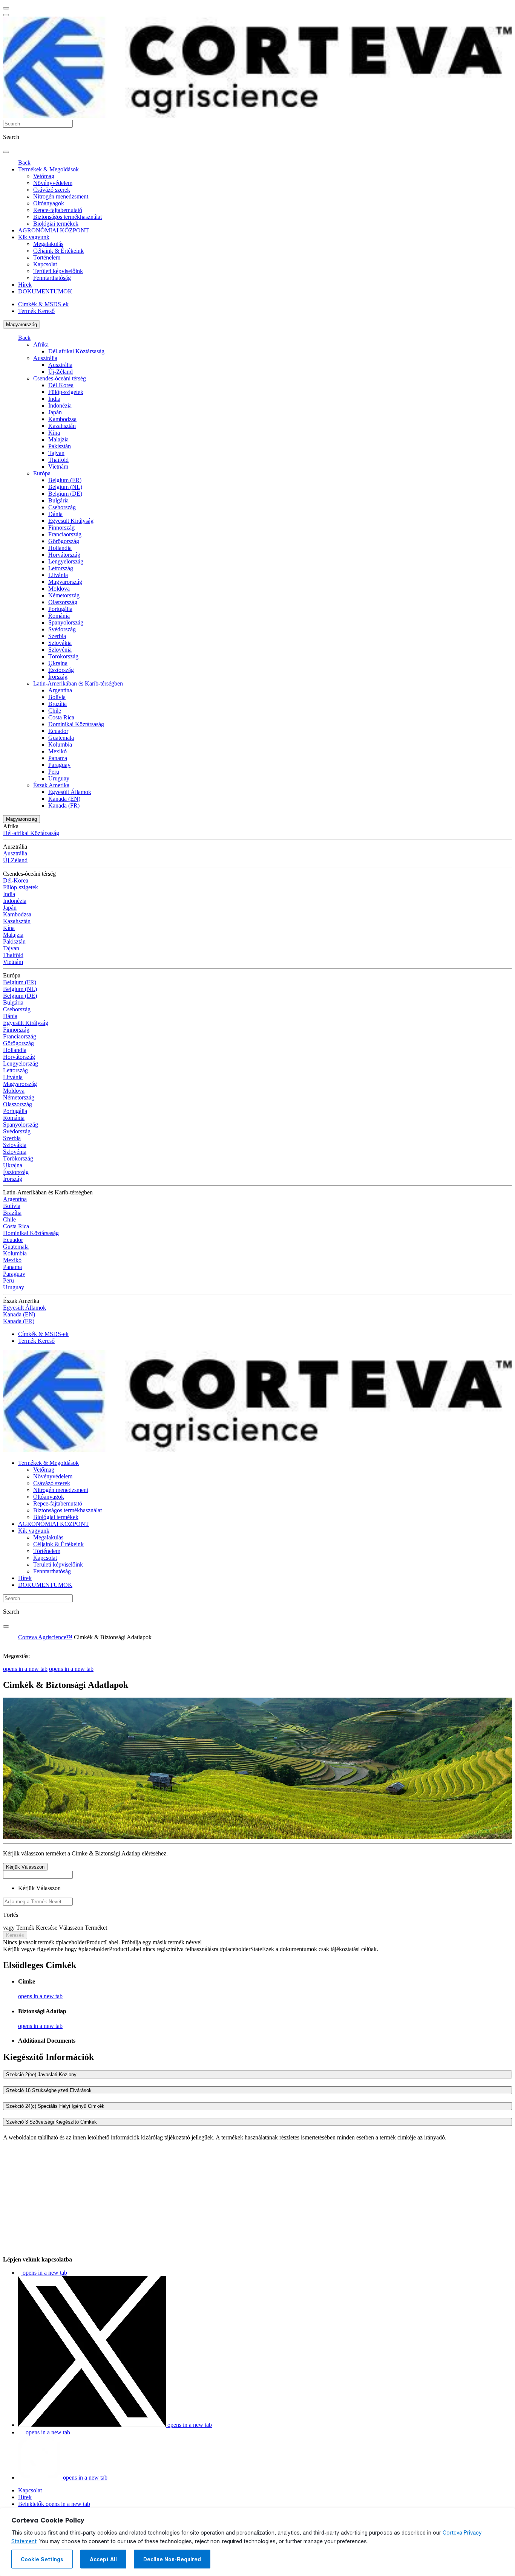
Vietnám (58, 466)
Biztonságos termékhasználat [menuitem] (67, 217)
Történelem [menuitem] (47, 257)
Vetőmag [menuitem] (44, 176)
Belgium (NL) (65, 487)
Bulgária (58, 500)
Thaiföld (58, 460)
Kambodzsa (62, 419)
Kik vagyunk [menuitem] (34, 237)
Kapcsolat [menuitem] (45, 264)
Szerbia (57, 636)
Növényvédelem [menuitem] (53, 183)
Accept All (103, 2559)
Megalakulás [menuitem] (48, 244)
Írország (58, 677)
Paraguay (59, 765)
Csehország (62, 507)
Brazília (57, 704)
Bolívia (57, 697)
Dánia (55, 514)
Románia (59, 616)
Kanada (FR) (64, 805)
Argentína (60, 690)
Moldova (59, 589)
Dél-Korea (61, 385)
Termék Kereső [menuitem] (36, 311)
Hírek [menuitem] (25, 285)
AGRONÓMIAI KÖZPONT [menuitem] (54, 230)
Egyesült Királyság (71, 521)
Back (24, 163)
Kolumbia (60, 744)
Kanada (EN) (64, 799)
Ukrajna (58, 663)
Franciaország (65, 534)
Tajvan (56, 453)
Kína (54, 433)
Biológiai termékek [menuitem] (56, 224)
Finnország (61, 528)
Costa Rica (61, 717)
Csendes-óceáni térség (60, 378)
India (54, 399)
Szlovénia (60, 650)
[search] (6, 152)
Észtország (61, 670)
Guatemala (61, 738)
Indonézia (60, 405)
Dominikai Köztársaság (76, 724)
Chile (55, 711)
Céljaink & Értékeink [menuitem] (58, 251)
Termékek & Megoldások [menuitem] (48, 169)
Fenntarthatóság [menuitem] (52, 278)
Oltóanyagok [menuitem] (49, 203)
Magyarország (21, 324)
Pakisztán (60, 446)
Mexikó (57, 751)
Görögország (64, 541)
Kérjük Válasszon (25, 1867)
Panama (58, 758)
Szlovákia (60, 643)
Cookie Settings (42, 2559)
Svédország (62, 629)
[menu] (6, 8)
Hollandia (60, 548)
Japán (55, 412)
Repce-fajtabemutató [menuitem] (58, 210)
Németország (64, 595)
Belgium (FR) (65, 480)
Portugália (60, 609)
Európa (42, 473)
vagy (10, 1928)
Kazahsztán (62, 426)
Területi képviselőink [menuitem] (58, 271)
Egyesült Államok (70, 792)
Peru (54, 772)
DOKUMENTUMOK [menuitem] (45, 291)
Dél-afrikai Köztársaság (76, 351)
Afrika (41, 344)
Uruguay (59, 778)
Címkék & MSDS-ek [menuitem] (43, 304)
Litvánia (58, 575)
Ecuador (58, 731)
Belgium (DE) (65, 494)
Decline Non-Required (172, 2559)
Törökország (63, 656)
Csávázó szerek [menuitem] (52, 190)
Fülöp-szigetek (66, 392)
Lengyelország (66, 561)
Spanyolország (66, 622)
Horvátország (64, 555)
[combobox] (38, 1902)
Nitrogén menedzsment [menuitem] (61, 196)
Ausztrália (45, 358)
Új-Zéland (61, 372)
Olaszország (63, 602)
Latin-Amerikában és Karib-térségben (78, 683)
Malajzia (58, 439)
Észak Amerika (51, 785)
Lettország (61, 568)
